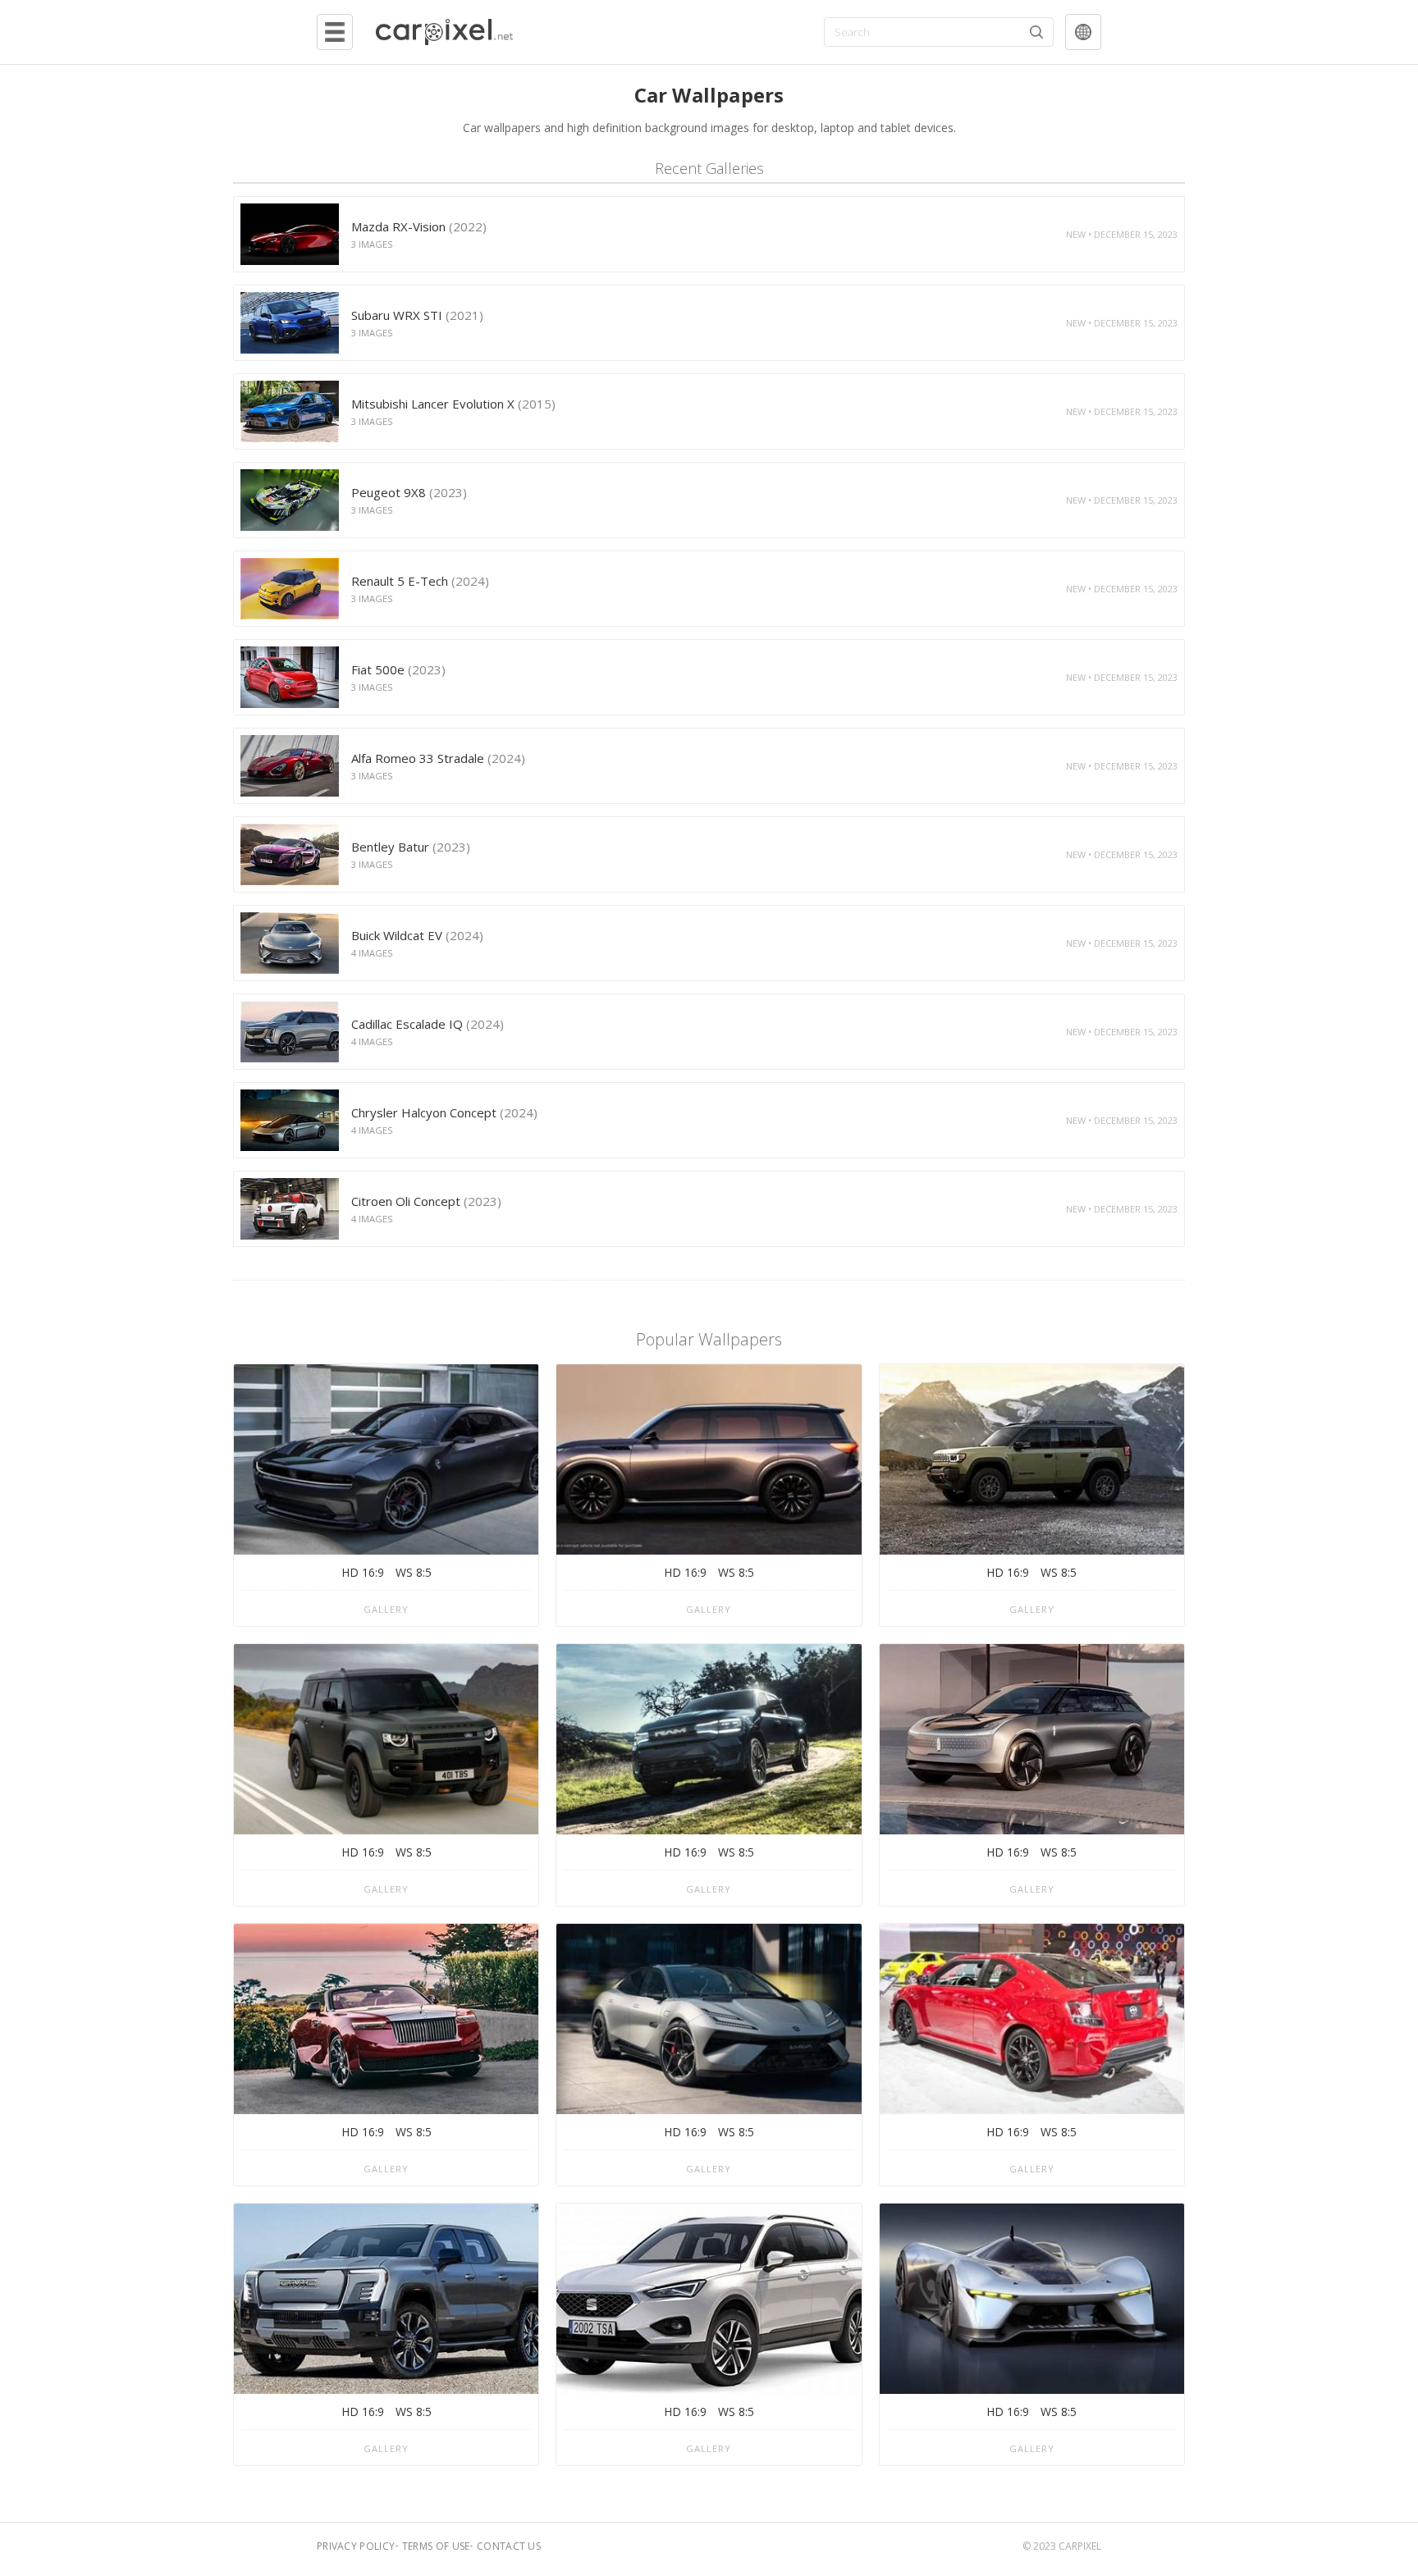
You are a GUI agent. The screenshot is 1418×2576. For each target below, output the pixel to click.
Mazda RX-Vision (419, 226)
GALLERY (386, 1609)
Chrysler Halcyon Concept (444, 1112)
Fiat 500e (398, 669)
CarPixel (1080, 2546)
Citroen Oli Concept (426, 1201)
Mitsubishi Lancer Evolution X (453, 404)
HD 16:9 (363, 1572)
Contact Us (509, 2546)
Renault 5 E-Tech (420, 581)
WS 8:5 (414, 1572)
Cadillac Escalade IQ (428, 1024)
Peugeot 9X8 (409, 492)
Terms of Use (436, 2546)
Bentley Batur (411, 847)
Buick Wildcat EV (417, 935)
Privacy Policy (356, 2546)
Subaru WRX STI (417, 315)
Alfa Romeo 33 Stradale (438, 758)
